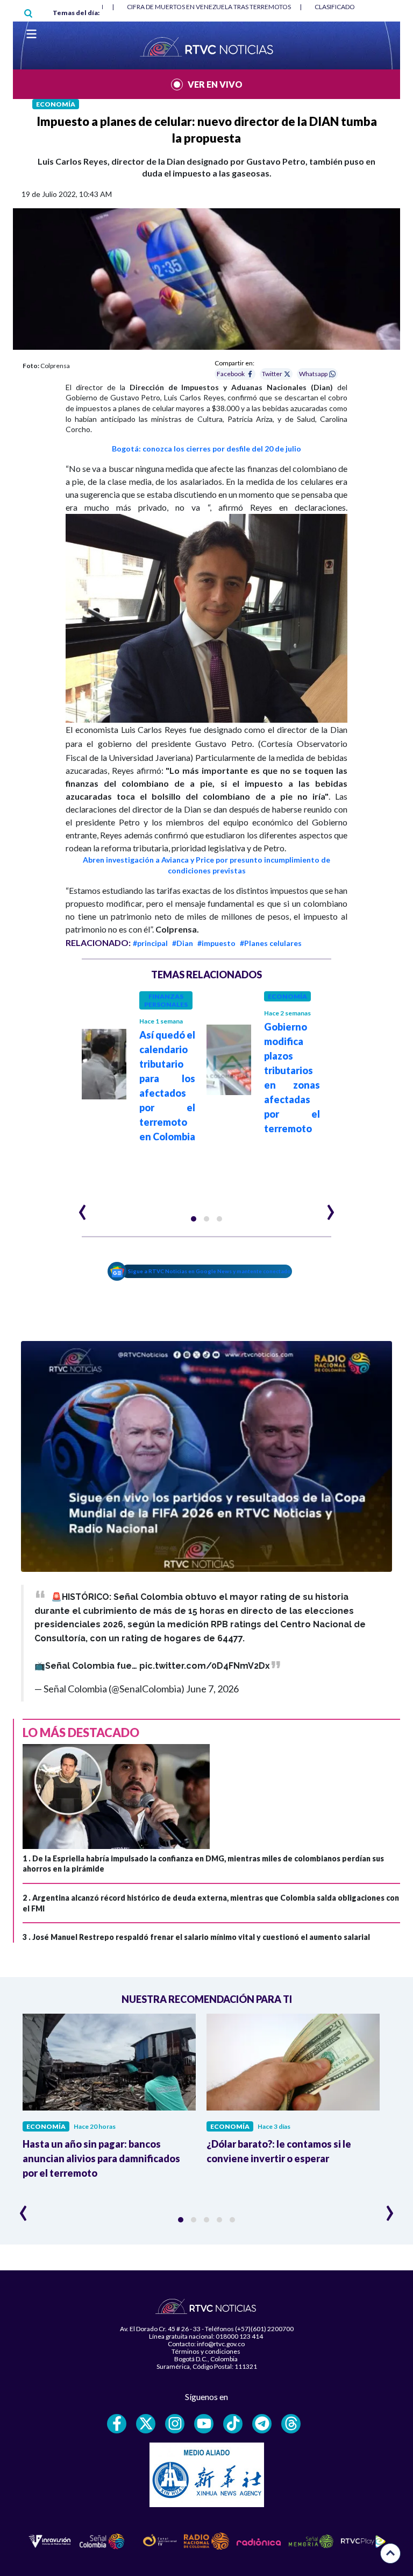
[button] (194, 1219)
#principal (150, 943)
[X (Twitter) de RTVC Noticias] (146, 2424)
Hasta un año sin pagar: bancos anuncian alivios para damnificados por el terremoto (101, 2158)
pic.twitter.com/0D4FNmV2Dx (205, 1666)
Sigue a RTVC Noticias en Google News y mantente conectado (209, 1271)
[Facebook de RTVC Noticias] (117, 2424)
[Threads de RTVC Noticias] (291, 2424)
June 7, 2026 (212, 1689)
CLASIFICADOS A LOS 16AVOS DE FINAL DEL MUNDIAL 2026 (214, 7)
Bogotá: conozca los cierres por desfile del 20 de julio (206, 449)
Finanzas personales (166, 1000)
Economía (56, 104)
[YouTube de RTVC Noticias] (204, 2424)
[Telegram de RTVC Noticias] (262, 2424)
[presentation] (83, 1208)
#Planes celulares (271, 943)
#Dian (183, 943)
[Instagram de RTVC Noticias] (175, 2424)
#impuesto (216, 943)
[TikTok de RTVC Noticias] (233, 2424)
